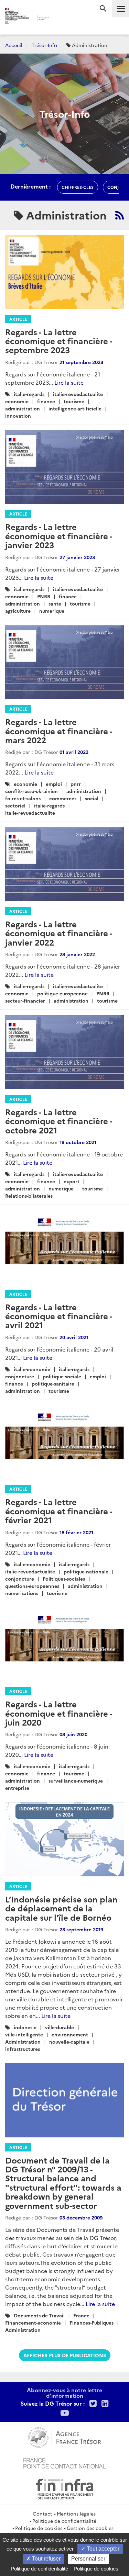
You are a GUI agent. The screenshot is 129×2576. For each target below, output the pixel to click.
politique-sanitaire (53, 1383)
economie (17, 401)
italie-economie (32, 1369)
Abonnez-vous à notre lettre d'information (64, 2393)
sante (55, 603)
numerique (52, 611)
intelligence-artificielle (75, 408)
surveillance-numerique (76, 1781)
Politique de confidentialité (64, 2521)
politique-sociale (62, 1376)
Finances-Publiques (92, 2323)
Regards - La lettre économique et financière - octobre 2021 (58, 1121)
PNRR (44, 596)
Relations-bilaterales (29, 1196)
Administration (23, 2042)
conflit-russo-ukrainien (31, 791)
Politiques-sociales (64, 1579)
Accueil (14, 45)
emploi (54, 784)
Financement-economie (33, 2323)
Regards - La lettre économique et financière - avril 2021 (58, 1316)
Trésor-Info (44, 45)
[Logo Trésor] (59, 19)
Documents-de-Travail (39, 2315)
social (92, 798)
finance (46, 401)
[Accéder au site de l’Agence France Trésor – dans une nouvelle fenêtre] (64, 2437)
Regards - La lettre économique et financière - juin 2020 (58, 1713)
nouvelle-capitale (69, 2042)
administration (23, 408)
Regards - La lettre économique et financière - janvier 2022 (58, 933)
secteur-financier (25, 1001)
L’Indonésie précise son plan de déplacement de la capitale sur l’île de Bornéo (61, 1908)
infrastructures (23, 2049)
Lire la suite (69, 382)
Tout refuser (46, 2559)
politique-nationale (86, 1571)
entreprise (17, 1788)
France (81, 2315)
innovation (18, 416)
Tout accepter (102, 2549)
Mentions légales (76, 2513)
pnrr (76, 784)
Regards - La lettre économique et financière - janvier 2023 (58, 535)
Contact (42, 2513)
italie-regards (29, 394)
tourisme (74, 401)
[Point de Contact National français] (65, 2462)
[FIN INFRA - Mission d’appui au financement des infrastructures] (65, 2488)
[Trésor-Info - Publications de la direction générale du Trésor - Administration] (120, 215)
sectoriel (15, 805)
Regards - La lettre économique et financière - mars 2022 (58, 731)
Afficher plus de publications (65, 2355)
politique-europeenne (62, 993)
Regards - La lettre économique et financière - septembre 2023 (58, 341)
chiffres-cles (78, 187)
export (72, 1181)
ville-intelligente (24, 2034)
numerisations (22, 1593)
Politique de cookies (39, 2528)
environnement (70, 2034)
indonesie (25, 2027)
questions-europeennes (32, 1586)
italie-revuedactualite (78, 394)
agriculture (18, 611)
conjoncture (20, 1376)
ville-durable (60, 2027)
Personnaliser (88, 2559)
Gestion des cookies (90, 2528)
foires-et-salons (23, 798)
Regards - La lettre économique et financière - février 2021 (58, 1511)
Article (18, 319)
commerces (63, 798)
